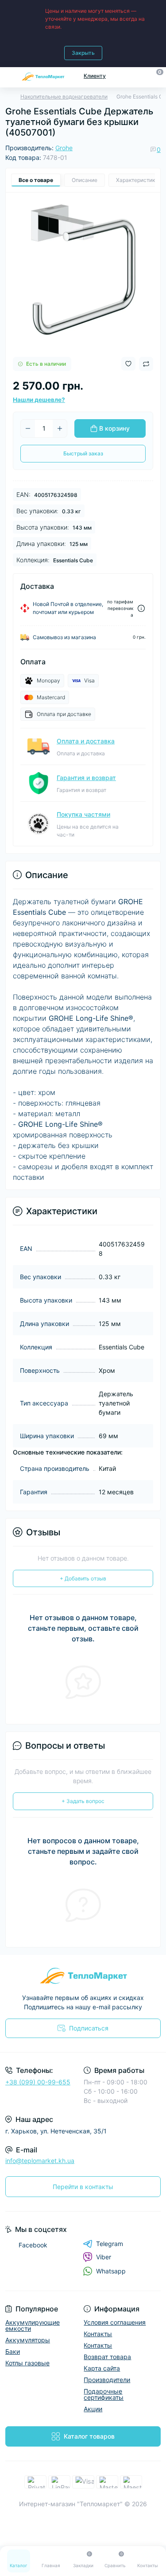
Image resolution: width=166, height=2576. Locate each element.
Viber (104, 2257)
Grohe (64, 148)
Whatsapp (111, 2271)
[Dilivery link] (141, 608)
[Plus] (60, 428)
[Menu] (10, 76)
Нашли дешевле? (39, 400)
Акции (93, 2409)
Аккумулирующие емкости (33, 2325)
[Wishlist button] (128, 364)
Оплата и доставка (86, 741)
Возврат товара (107, 2357)
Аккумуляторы (28, 2340)
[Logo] (43, 76)
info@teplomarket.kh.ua (40, 2161)
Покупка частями (83, 814)
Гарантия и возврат (86, 778)
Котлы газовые (27, 2363)
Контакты (98, 2334)
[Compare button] (146, 364)
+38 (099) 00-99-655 (38, 2082)
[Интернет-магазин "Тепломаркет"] (83, 1976)
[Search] (140, 76)
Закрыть (83, 53)
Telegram (110, 2244)
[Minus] (28, 428)
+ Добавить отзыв (83, 1578)
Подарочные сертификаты (104, 2394)
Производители (107, 2380)
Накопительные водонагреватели (64, 97)
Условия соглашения (115, 2322)
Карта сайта (102, 2368)
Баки (13, 2351)
